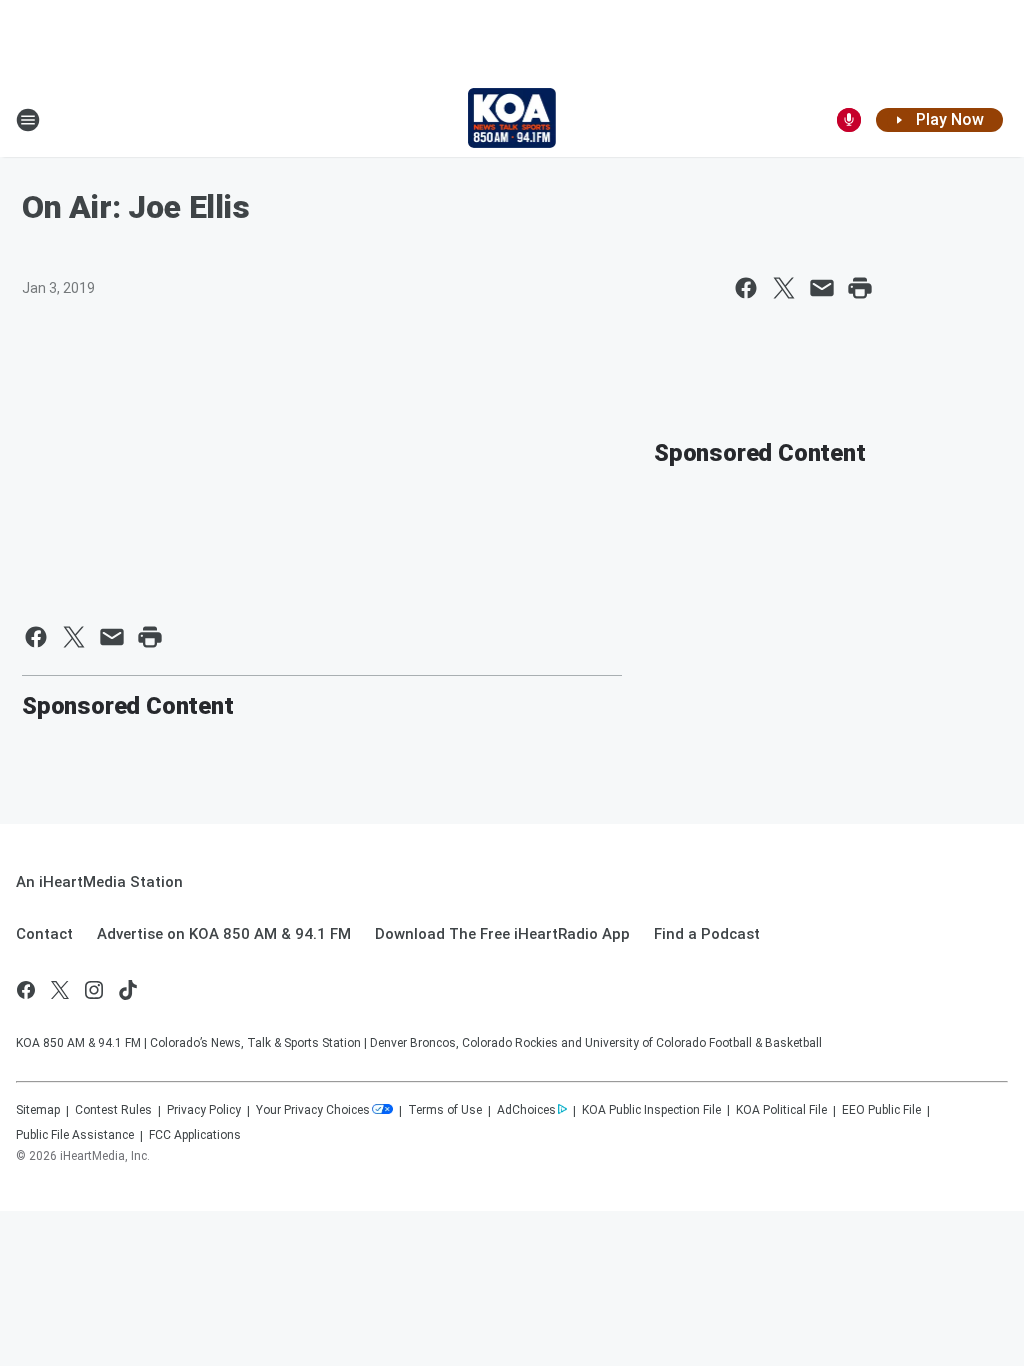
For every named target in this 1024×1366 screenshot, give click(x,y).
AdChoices (526, 1110)
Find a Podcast (707, 934)
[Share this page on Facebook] (746, 288)
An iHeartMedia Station (99, 882)
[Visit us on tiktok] (128, 990)
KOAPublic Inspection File (651, 1110)
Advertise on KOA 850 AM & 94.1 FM (224, 934)
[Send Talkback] (849, 120)
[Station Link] (512, 120)
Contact (44, 934)
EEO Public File (881, 1110)
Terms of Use (445, 1110)
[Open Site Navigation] (28, 120)
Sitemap (38, 1110)
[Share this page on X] (784, 288)
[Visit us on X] (60, 990)
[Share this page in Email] (822, 288)
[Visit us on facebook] (26, 990)
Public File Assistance (75, 1135)
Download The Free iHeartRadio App (502, 934)
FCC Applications (195, 1135)
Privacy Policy (204, 1110)
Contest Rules (113, 1110)
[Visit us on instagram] (94, 990)
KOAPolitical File (781, 1110)
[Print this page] (860, 288)
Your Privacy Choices (313, 1110)
